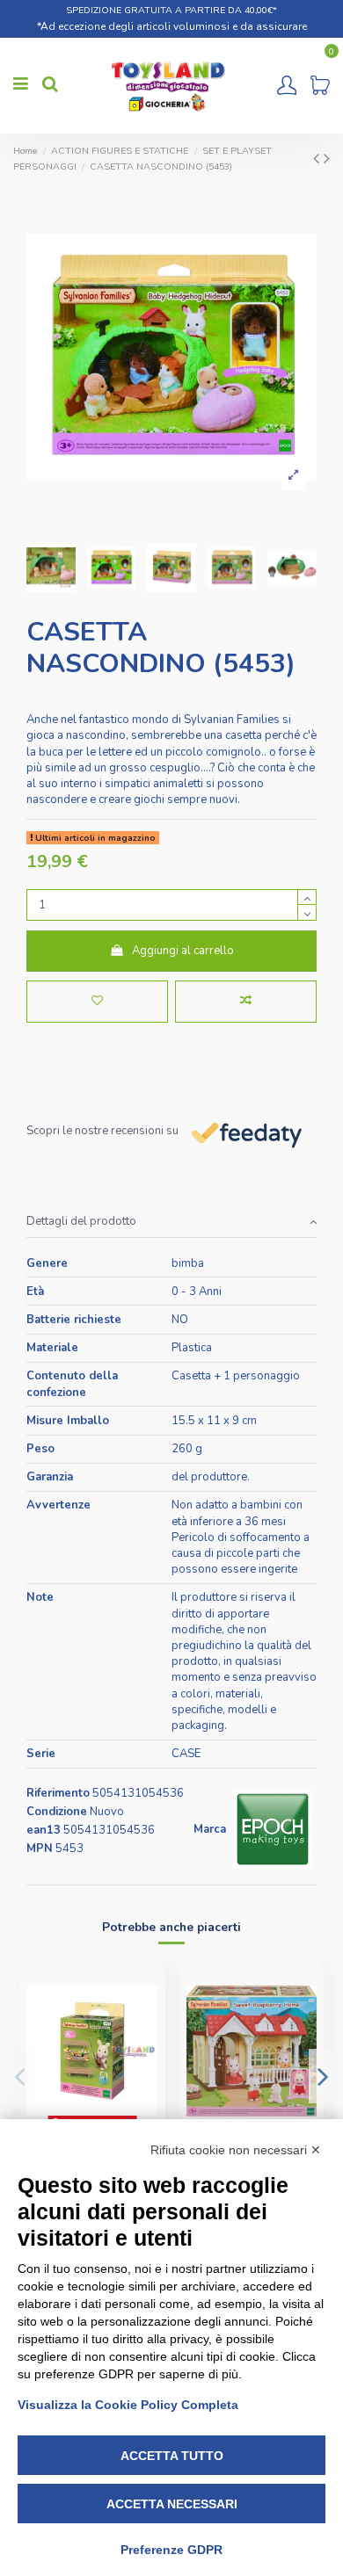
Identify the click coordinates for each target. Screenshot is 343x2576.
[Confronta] (145, 2022)
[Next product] (327, 159)
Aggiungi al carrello (183, 951)
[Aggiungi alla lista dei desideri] (97, 1002)
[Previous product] (318, 159)
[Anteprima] (145, 2052)
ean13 (44, 1830)
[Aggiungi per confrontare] (246, 1002)
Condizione (57, 1812)
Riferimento (58, 1793)
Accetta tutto (172, 2456)
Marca (210, 1829)
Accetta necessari (172, 2504)
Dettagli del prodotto (81, 1221)
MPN (40, 1849)
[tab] (171, 1222)
